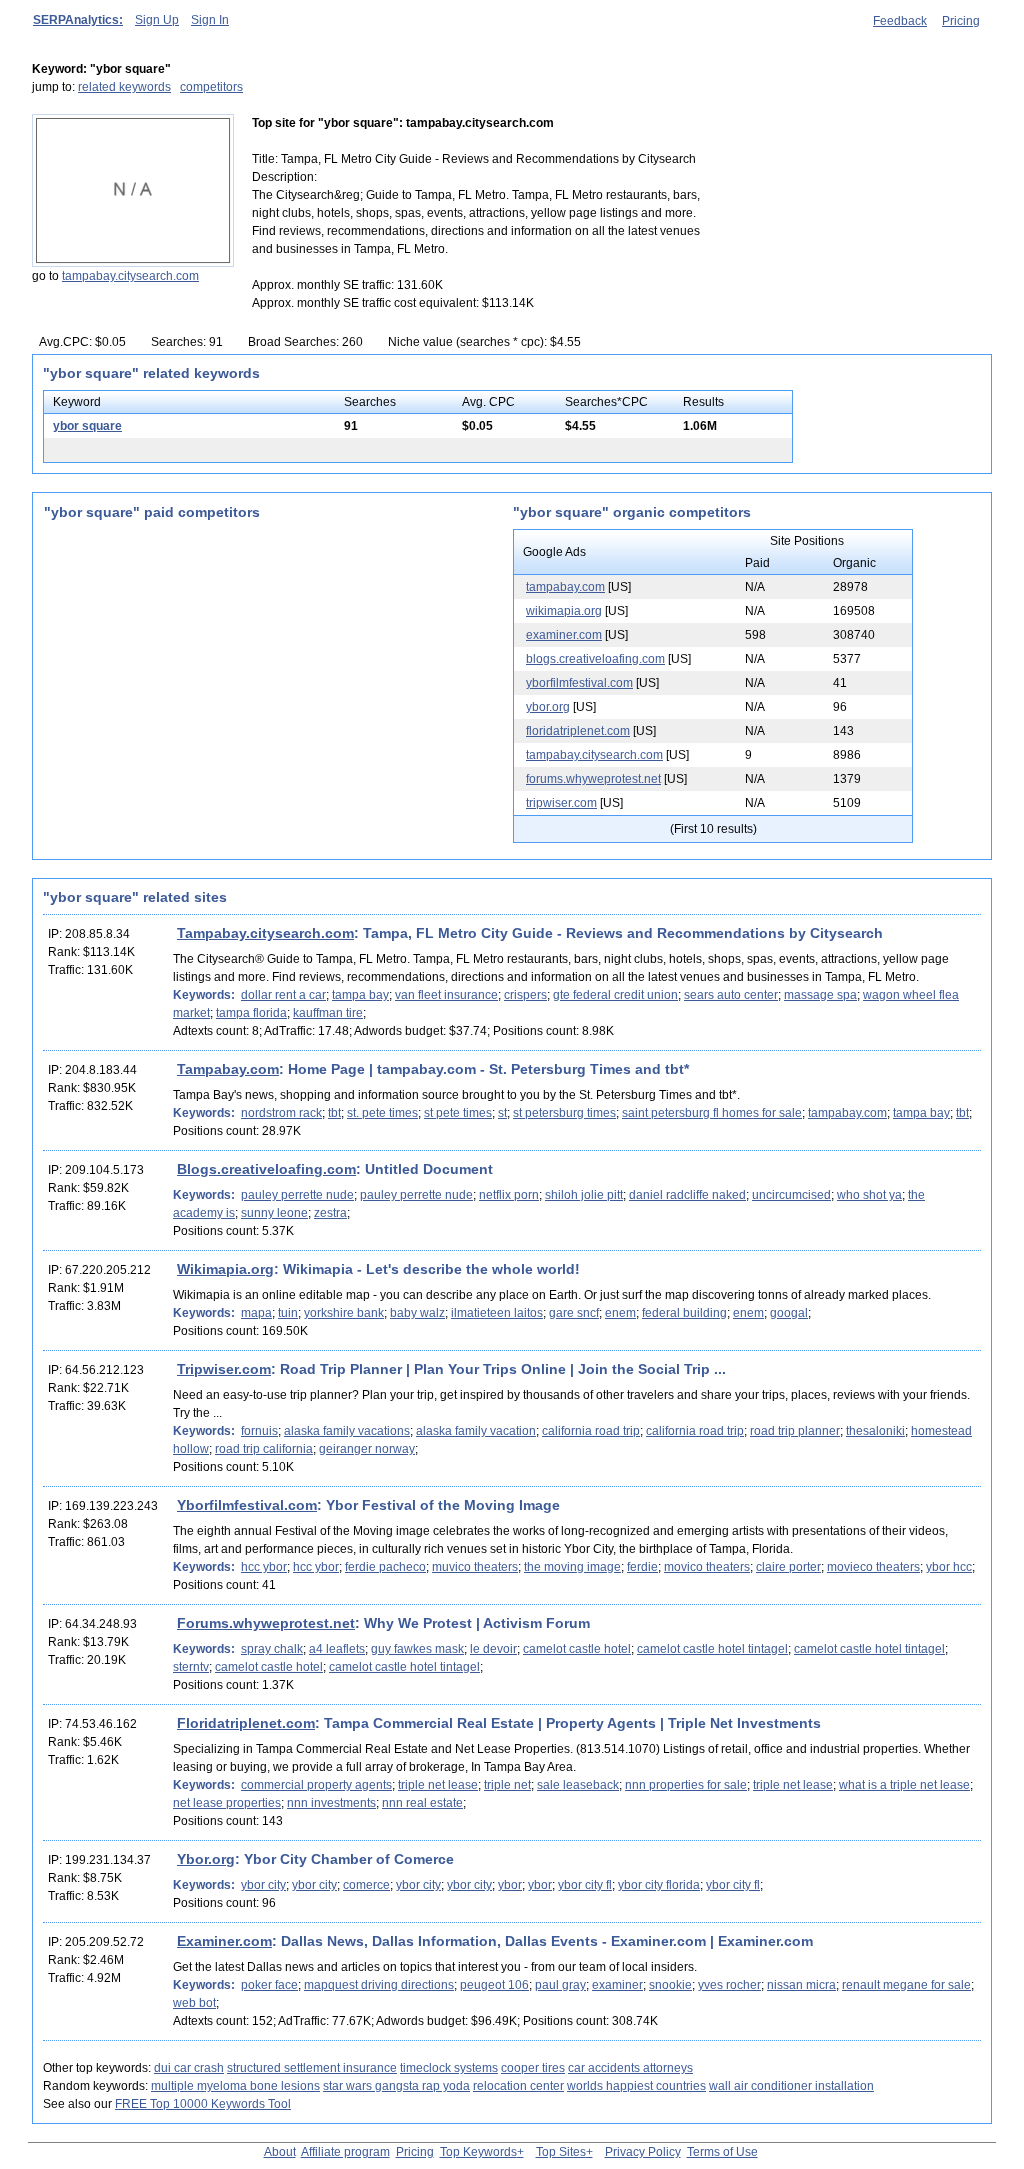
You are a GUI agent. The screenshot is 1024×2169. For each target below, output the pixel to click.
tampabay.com (565, 587)
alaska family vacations (347, 1431)
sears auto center (731, 995)
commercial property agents (316, 1785)
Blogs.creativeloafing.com (266, 1169)
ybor (510, 1885)
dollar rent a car (283, 995)
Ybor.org (206, 1859)
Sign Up (157, 20)
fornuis (259, 1431)
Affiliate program (345, 2152)
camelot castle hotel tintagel (712, 1649)
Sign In (210, 20)
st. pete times (382, 1113)
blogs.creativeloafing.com (595, 659)
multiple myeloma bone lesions (235, 2086)
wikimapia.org (564, 611)
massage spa (820, 995)
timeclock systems (449, 2068)
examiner (617, 1985)
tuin (288, 1313)
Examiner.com (224, 1941)
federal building (684, 1313)
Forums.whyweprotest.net (266, 1623)
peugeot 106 (494, 1985)
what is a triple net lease (904, 1785)
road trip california (264, 1449)
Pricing (961, 21)
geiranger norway (367, 1449)
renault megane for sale (906, 1985)
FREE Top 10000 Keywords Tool (203, 2104)
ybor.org (548, 707)
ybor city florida (659, 1885)
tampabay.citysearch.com (130, 276)
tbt (334, 1113)
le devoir (493, 1649)
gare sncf (574, 1313)
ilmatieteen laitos (497, 1313)
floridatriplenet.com (578, 731)
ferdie (642, 1567)
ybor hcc (949, 1567)
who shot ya (869, 1195)
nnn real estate (422, 1803)
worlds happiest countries (636, 2086)
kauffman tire (328, 1013)
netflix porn (509, 1195)
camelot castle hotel (577, 1649)
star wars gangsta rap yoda (396, 2086)
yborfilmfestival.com (579, 683)
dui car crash (189, 2068)
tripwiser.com (561, 803)
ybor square (87, 426)
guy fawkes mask (417, 1649)
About (280, 2152)
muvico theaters (475, 1567)
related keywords (124, 87)
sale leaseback (578, 1785)
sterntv (191, 1667)
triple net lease (438, 1785)
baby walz (417, 1313)
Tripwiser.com (224, 1369)
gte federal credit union (615, 995)
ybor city (263, 1885)
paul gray (560, 1985)
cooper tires (533, 2068)
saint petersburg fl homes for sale (712, 1113)
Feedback (900, 21)
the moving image (572, 1567)
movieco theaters (873, 1567)
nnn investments (331, 1803)
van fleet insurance (446, 995)
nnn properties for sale (686, 1785)
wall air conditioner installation (791, 2086)
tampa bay (360, 995)
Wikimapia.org (225, 1269)
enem (620, 1313)
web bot (194, 2003)
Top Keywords (478, 2152)
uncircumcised (791, 1195)
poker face (269, 1985)
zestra (330, 1213)
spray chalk (272, 1649)
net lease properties (227, 1803)
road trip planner (795, 1431)
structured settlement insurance (312, 2068)
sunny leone (274, 1213)
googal (789, 1313)
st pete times (458, 1113)
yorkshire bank (344, 1313)
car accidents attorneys (630, 2068)
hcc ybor (264, 1567)
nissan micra (801, 1985)
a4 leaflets (337, 1649)
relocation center (518, 2086)
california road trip (591, 1431)
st (502, 1113)
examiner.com (564, 635)
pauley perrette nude (297, 1195)
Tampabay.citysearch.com (265, 933)
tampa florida (251, 1013)
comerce (366, 1885)
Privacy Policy (643, 2152)
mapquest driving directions (379, 1985)
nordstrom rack (281, 1113)
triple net (507, 1785)
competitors (211, 87)
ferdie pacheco (385, 1567)
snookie (670, 1985)
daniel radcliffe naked (687, 1195)
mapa (256, 1313)
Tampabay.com (228, 1069)
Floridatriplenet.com (246, 1723)
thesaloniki (875, 1431)
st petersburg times (564, 1113)
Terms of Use (722, 2152)
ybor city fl (585, 1885)
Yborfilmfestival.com (247, 1505)
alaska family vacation (476, 1431)
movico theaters (707, 1567)
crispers (525, 995)
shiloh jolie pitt (584, 1195)
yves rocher (729, 1985)
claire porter (788, 1567)
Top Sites (561, 2152)
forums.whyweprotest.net (593, 779)
